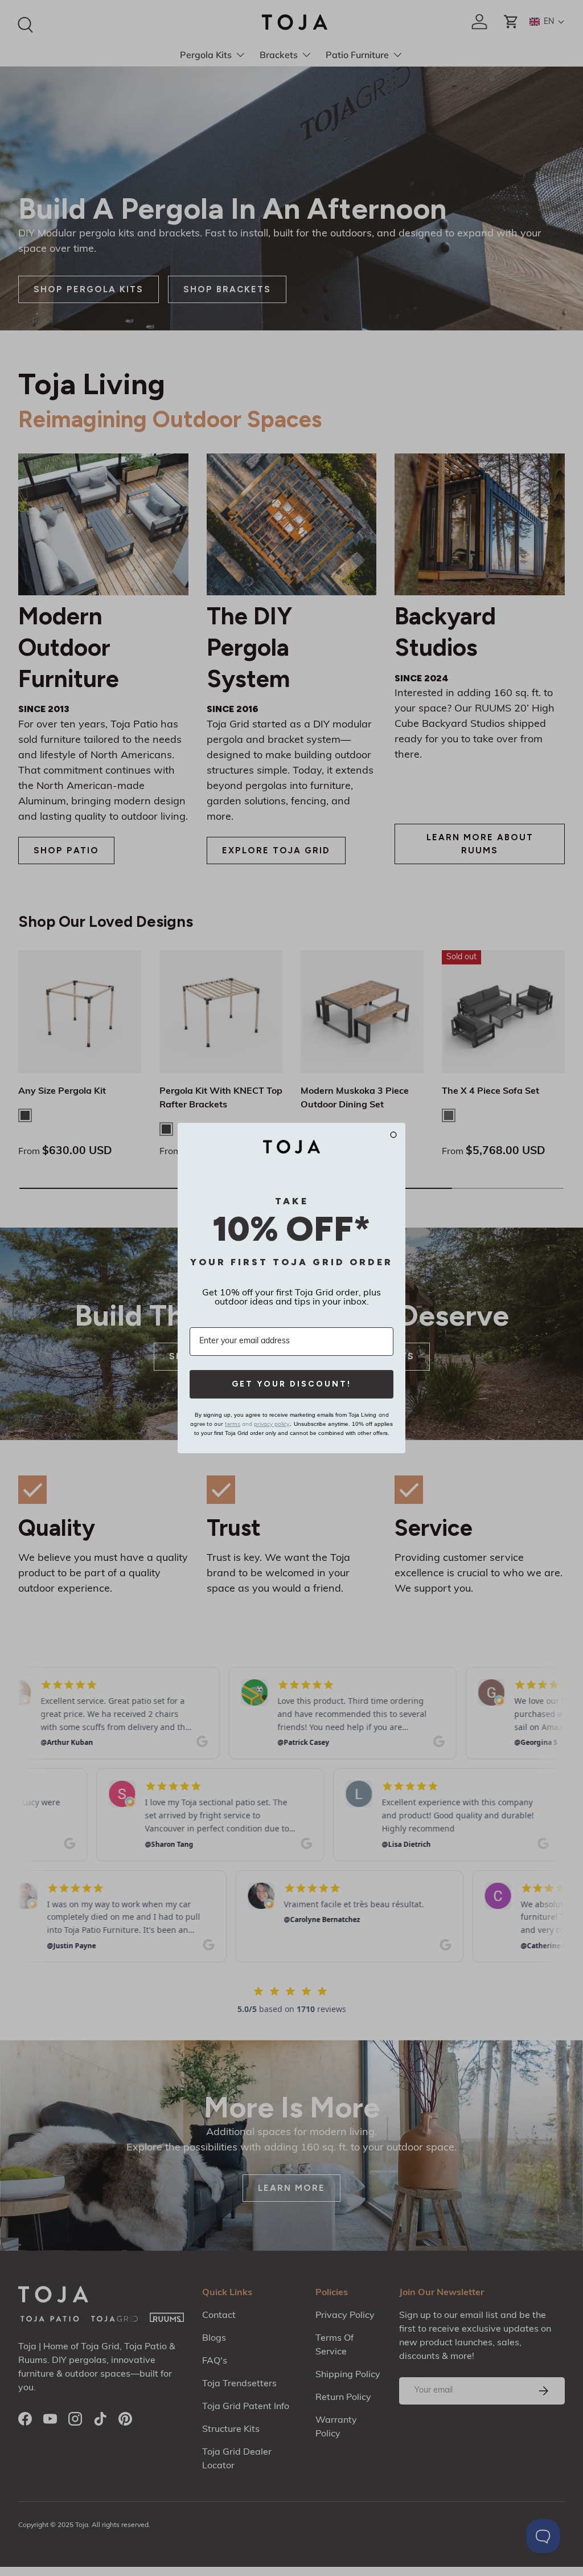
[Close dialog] (393, 1135)
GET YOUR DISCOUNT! (291, 1384)
